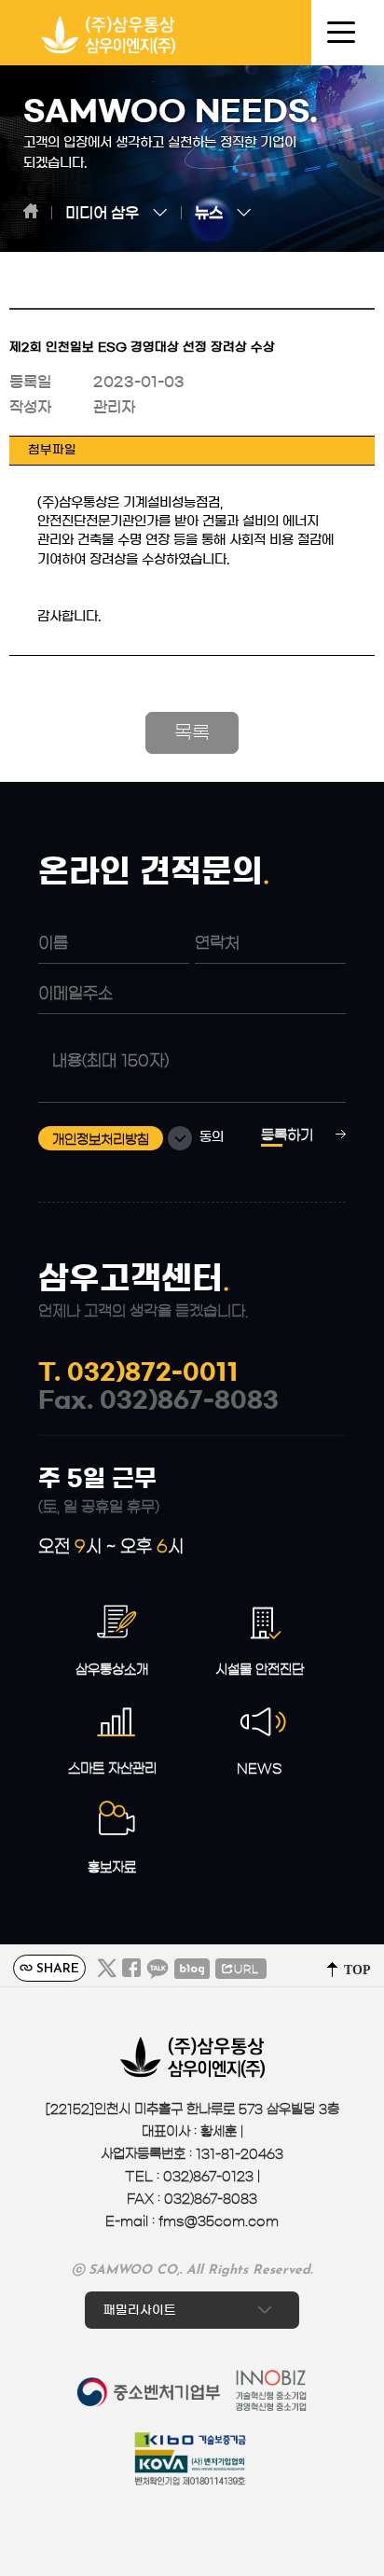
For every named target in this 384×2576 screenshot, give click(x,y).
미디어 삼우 (102, 213)
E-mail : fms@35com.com (192, 2221)
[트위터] (107, 1969)
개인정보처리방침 (101, 1140)
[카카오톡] (158, 1969)
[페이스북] (131, 1969)
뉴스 (209, 213)
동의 (212, 1138)
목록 (192, 732)
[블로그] (192, 1969)
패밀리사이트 (142, 2310)
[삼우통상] (109, 40)
